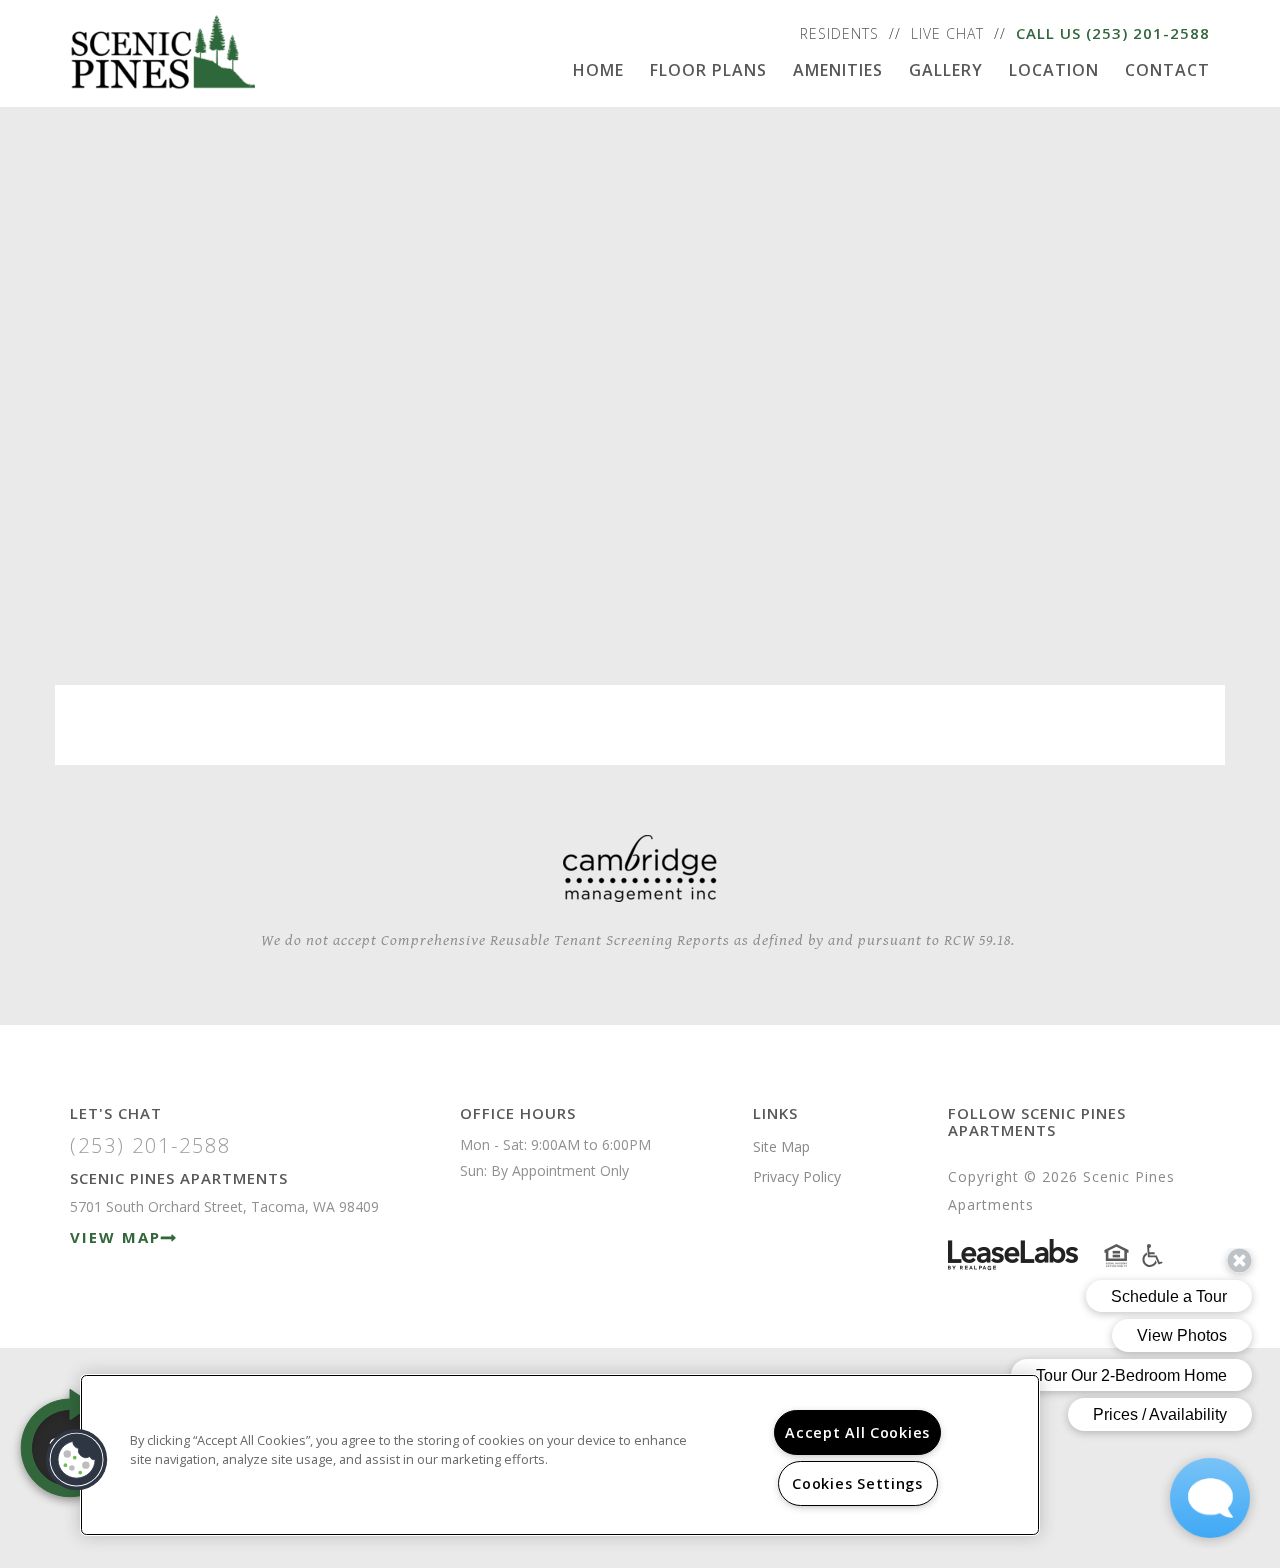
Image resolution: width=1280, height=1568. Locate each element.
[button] (77, 1460)
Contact (1167, 70)
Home (598, 70)
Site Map (781, 1146)
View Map (115, 1237)
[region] (560, 1455)
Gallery (946, 70)
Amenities (838, 70)
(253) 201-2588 (1148, 33)
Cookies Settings (857, 1483)
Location (1054, 70)
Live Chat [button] (947, 33)
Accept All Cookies (857, 1432)
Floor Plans (708, 70)
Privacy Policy (797, 1176)
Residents (839, 33)
